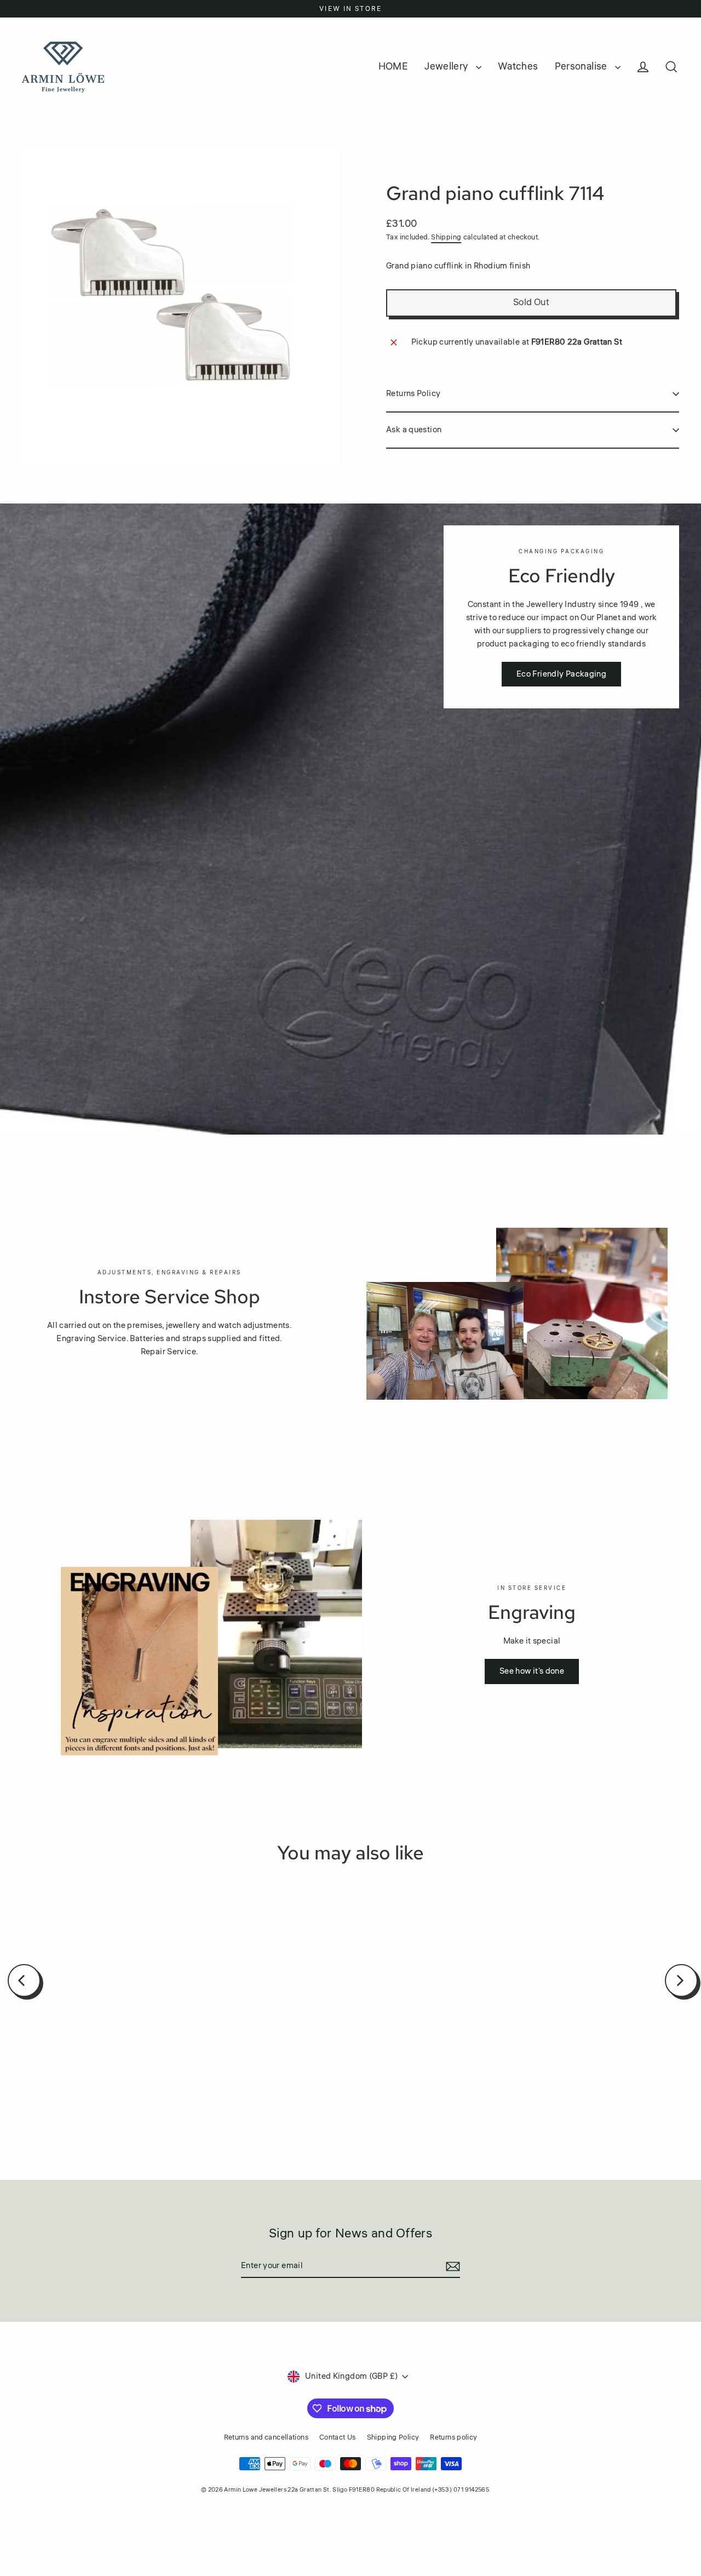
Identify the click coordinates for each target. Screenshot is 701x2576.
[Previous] (24, 1980)
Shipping (446, 237)
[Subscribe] (451, 2266)
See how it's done (532, 1671)
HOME (393, 66)
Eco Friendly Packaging (561, 674)
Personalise (582, 66)
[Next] (681, 1980)
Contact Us (338, 2437)
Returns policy (453, 2437)
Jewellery (447, 66)
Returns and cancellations (266, 2437)
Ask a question (414, 430)
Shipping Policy (393, 2437)
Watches (518, 66)
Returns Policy (413, 394)
